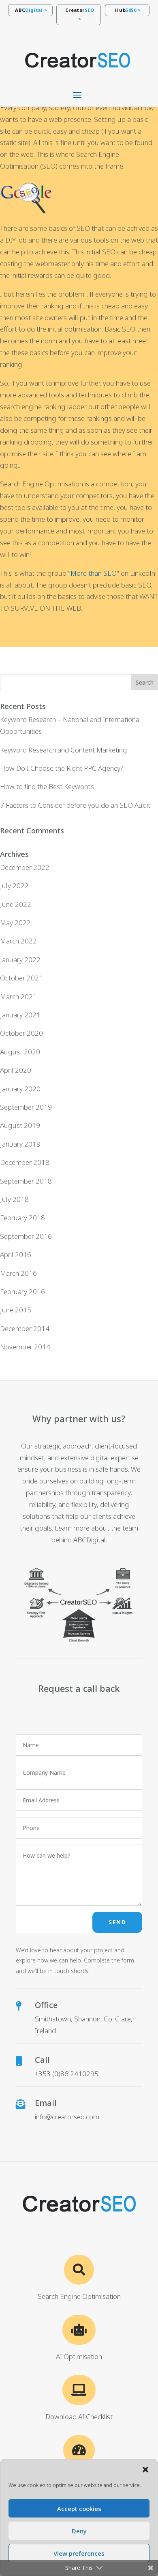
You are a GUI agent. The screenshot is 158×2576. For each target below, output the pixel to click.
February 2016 (22, 1291)
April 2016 (16, 1254)
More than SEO (94, 573)
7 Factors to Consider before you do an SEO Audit (75, 805)
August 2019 (20, 1125)
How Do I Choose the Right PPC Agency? (62, 768)
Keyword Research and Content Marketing (64, 750)
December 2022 (25, 867)
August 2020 (20, 1052)
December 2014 (25, 1328)
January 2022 (20, 959)
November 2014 (25, 1347)
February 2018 (22, 1218)
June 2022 (16, 904)
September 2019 (26, 1107)
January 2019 (20, 1144)
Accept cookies (79, 2509)
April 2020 (16, 1070)
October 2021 (21, 978)
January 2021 (20, 1015)
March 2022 (18, 941)
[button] (145, 2470)
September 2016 (26, 1236)
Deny (79, 2531)
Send (117, 1922)
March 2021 (18, 996)
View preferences (79, 2553)
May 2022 (15, 923)
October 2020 (21, 1033)
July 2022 (14, 886)
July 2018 (14, 1199)
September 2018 (26, 1181)
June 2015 (16, 1310)
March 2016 (18, 1273)
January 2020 (20, 1089)
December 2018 (25, 1162)
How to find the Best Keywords (47, 786)
